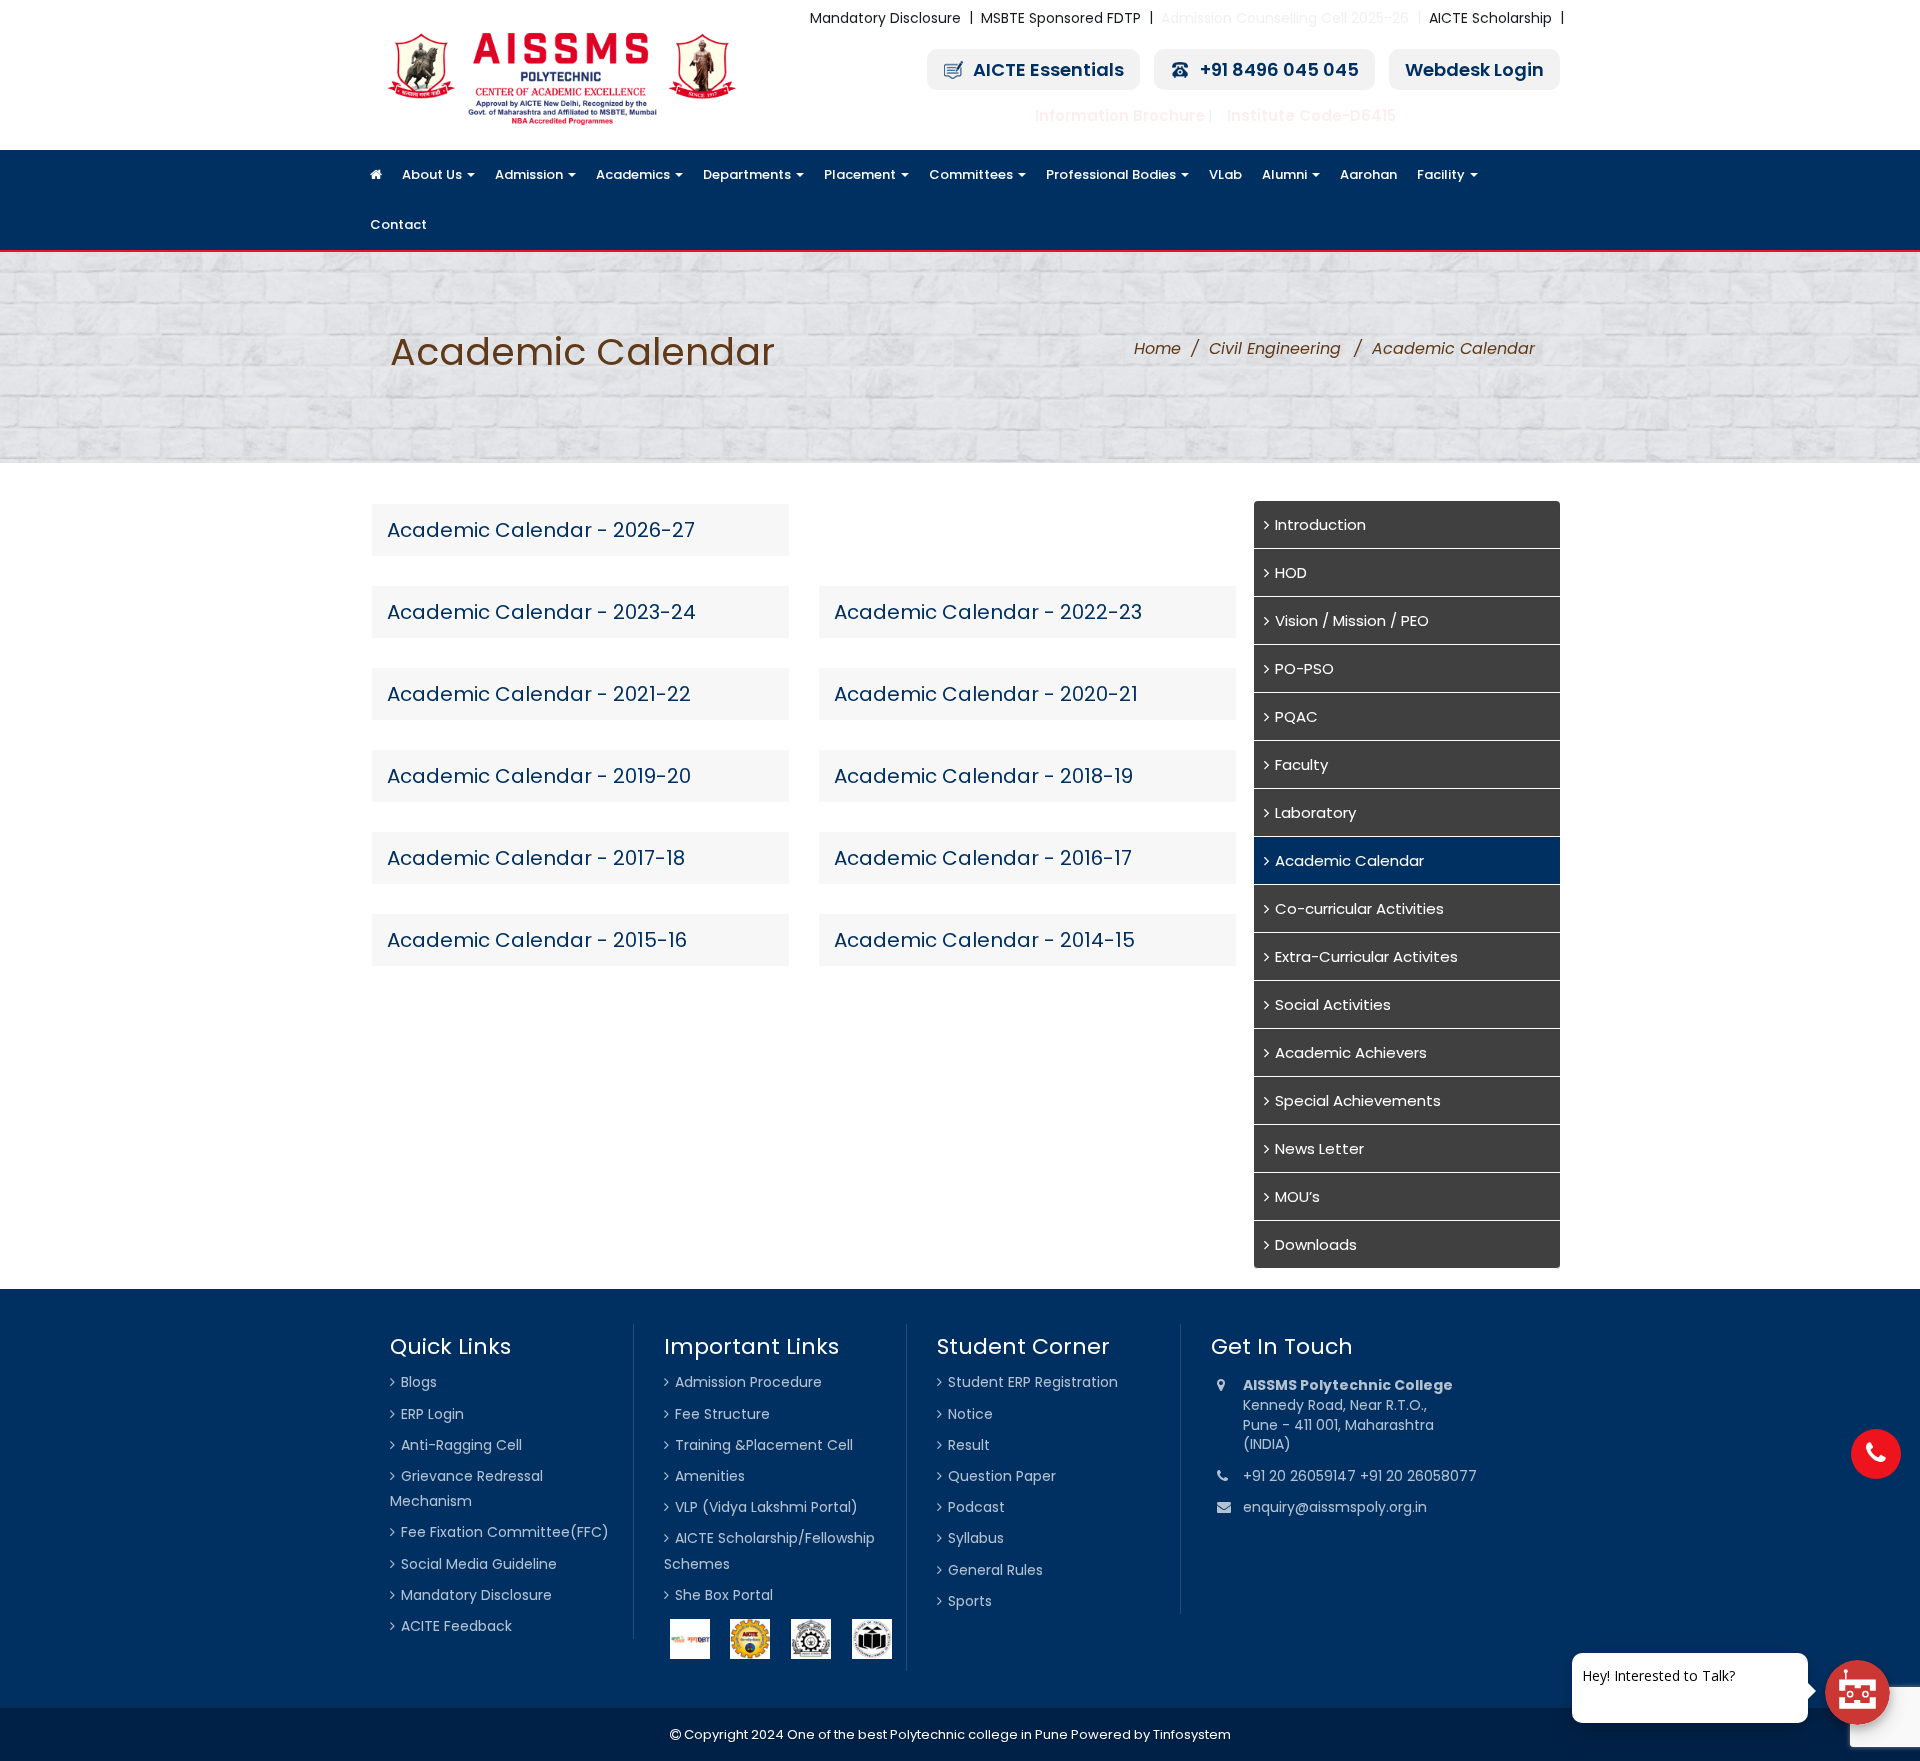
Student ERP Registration (1033, 1382)
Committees (972, 174)
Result (969, 1445)
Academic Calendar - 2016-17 (983, 858)
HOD (1291, 572)
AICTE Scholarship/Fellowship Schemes (769, 1550)
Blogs (419, 1382)
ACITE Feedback (456, 1626)
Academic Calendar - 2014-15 (984, 940)
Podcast (976, 1507)
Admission (530, 174)
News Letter (1319, 1148)
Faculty (1301, 764)
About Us (433, 174)
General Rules (995, 1570)
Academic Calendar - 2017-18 (536, 858)
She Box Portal (724, 1595)
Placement (861, 174)
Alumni (1286, 174)
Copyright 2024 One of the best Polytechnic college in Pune (874, 1734)
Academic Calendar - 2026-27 (541, 530)
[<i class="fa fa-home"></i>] (376, 175)
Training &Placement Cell (764, 1445)
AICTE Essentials (1048, 69)
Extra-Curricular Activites (1366, 956)
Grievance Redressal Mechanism (466, 1488)
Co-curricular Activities (1359, 908)
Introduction (1320, 524)
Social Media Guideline (479, 1564)
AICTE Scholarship (1490, 18)
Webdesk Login (1474, 69)
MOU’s (1297, 1196)
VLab (1225, 174)
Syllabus (976, 1538)
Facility (1442, 174)
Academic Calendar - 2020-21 (986, 694)
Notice (970, 1414)
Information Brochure (1120, 115)
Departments (748, 174)
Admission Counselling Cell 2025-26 (1285, 18)
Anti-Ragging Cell (461, 1445)
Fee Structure (722, 1414)
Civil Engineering (1275, 348)
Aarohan (1368, 174)
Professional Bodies (1112, 174)
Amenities (710, 1476)
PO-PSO (1304, 668)
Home (1157, 348)
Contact (398, 224)
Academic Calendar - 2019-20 (539, 776)
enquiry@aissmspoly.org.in (1335, 1507)
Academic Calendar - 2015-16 (537, 940)
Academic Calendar (1349, 860)
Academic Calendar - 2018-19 (983, 776)
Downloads (1316, 1244)
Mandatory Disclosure (885, 18)
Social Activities (1333, 1004)
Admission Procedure (748, 1382)
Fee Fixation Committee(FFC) (505, 1532)
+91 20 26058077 (1418, 1476)
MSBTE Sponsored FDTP (1061, 18)
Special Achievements (1358, 1100)
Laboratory (1315, 812)
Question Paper (1002, 1476)
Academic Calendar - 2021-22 (539, 694)
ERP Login (432, 1414)
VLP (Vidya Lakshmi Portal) (766, 1507)
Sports (970, 1601)
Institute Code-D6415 (1311, 115)
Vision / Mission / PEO (1352, 620)
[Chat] (1857, 1692)
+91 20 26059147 (1301, 1476)
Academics (634, 174)
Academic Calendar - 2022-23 (988, 612)
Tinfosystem (1192, 1734)
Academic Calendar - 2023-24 (541, 612)
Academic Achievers (1351, 1052)
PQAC (1296, 716)
